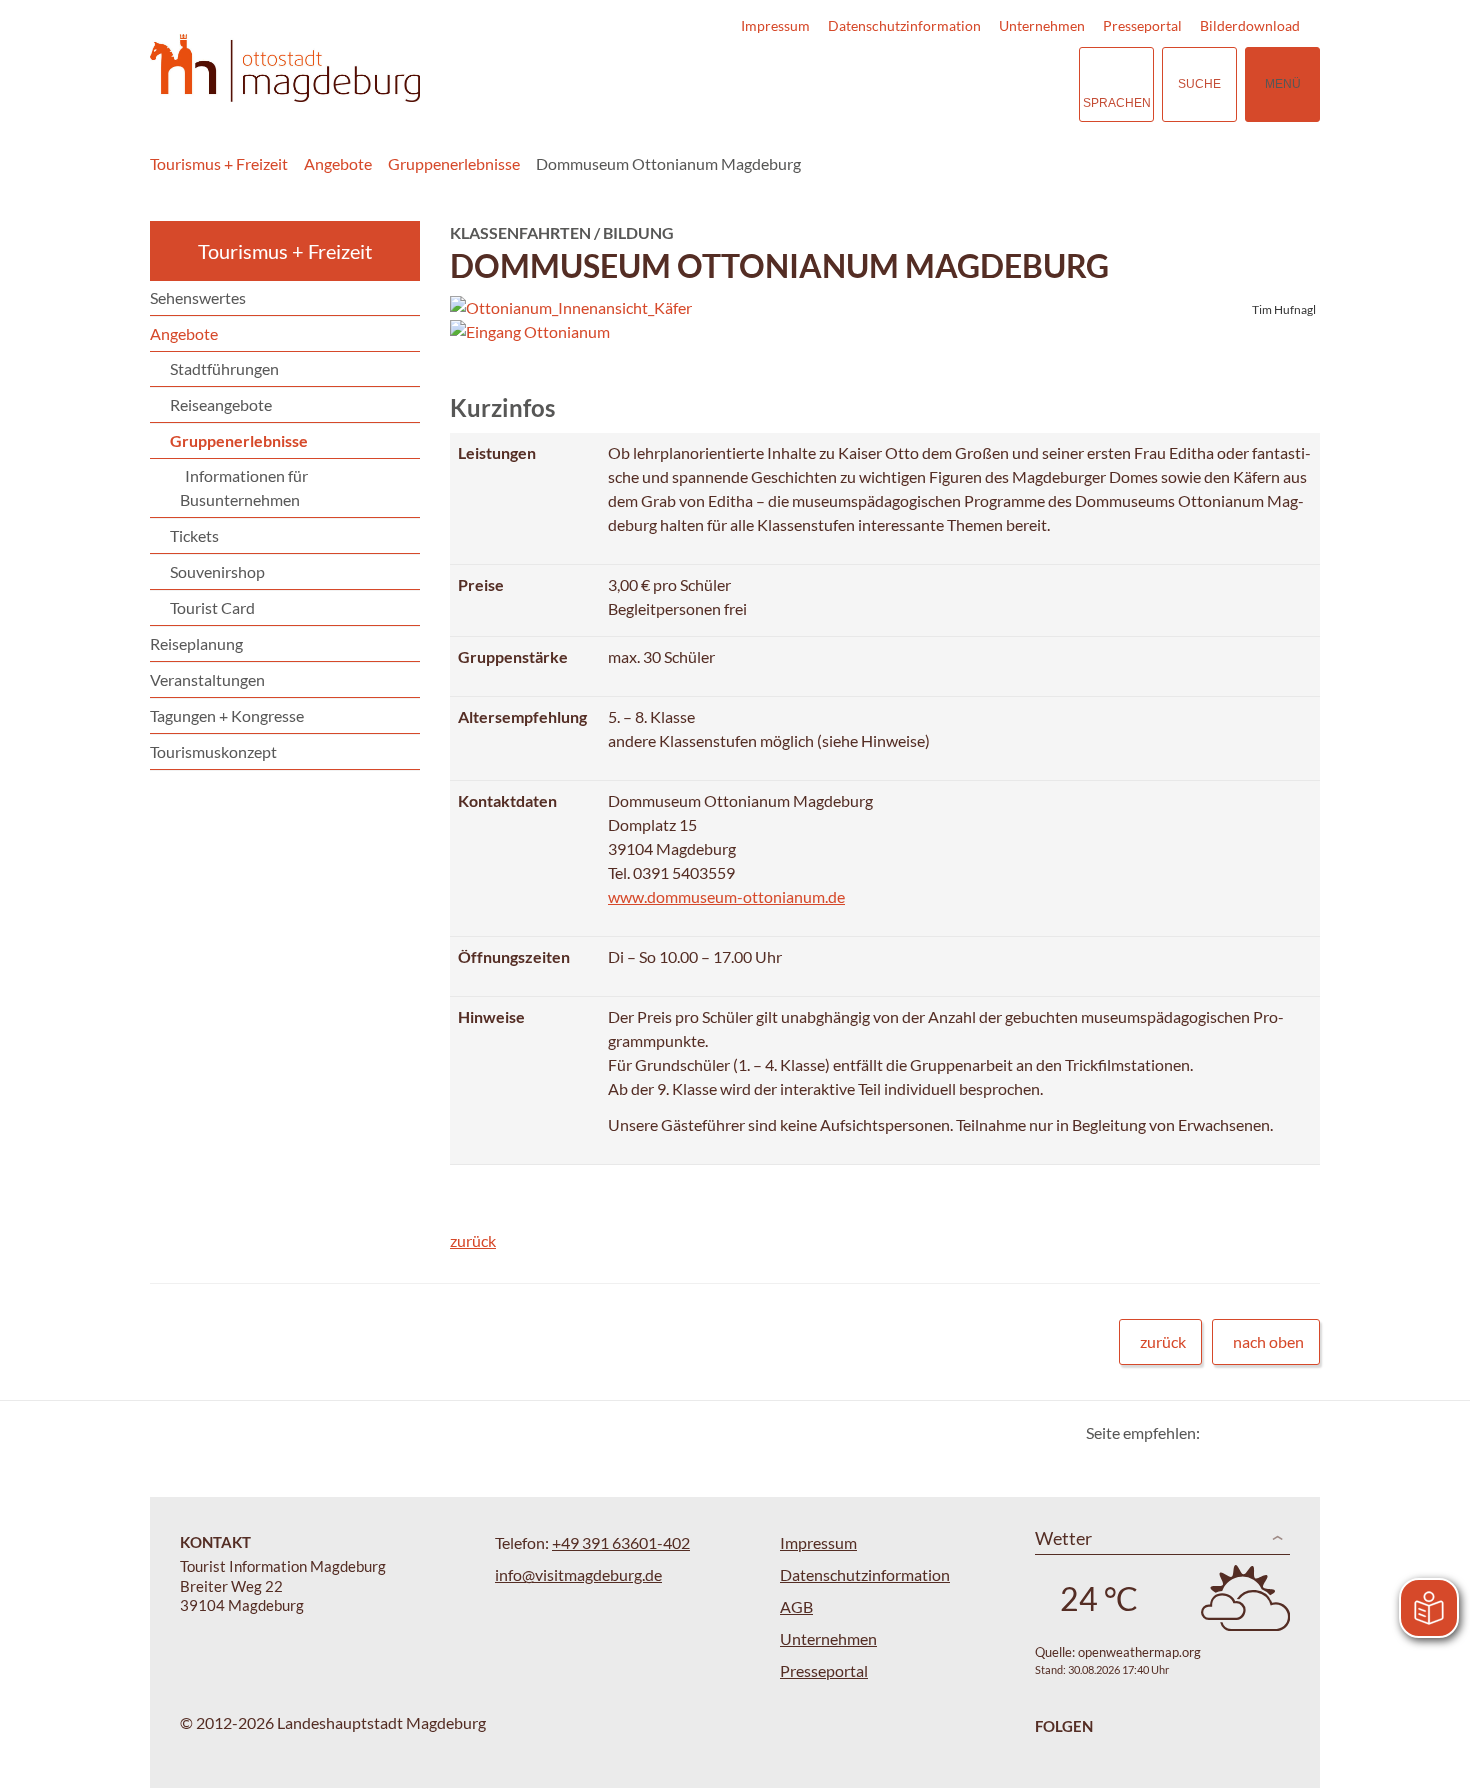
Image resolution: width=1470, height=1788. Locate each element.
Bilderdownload (1250, 25)
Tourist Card (212, 607)
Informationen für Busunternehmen (244, 487)
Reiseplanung (196, 643)
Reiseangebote (221, 404)
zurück (473, 1240)
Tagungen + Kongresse (227, 715)
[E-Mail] (1272, 1432)
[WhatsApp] (1297, 1432)
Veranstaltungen (207, 679)
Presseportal (1142, 25)
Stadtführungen (224, 368)
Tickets (194, 535)
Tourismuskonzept (213, 751)
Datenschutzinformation (904, 25)
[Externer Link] (941, 84)
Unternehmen (1042, 25)
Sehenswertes (198, 297)
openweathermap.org (1139, 1652)
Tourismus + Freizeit (219, 163)
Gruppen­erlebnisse (454, 163)
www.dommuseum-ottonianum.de (726, 896)
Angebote (338, 163)
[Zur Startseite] (285, 68)
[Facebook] (1247, 1432)
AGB (796, 1606)
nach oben (1268, 1341)
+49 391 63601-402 (621, 1542)
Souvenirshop (217, 571)
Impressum (775, 25)
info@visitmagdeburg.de (578, 1574)
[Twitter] (1222, 1432)
